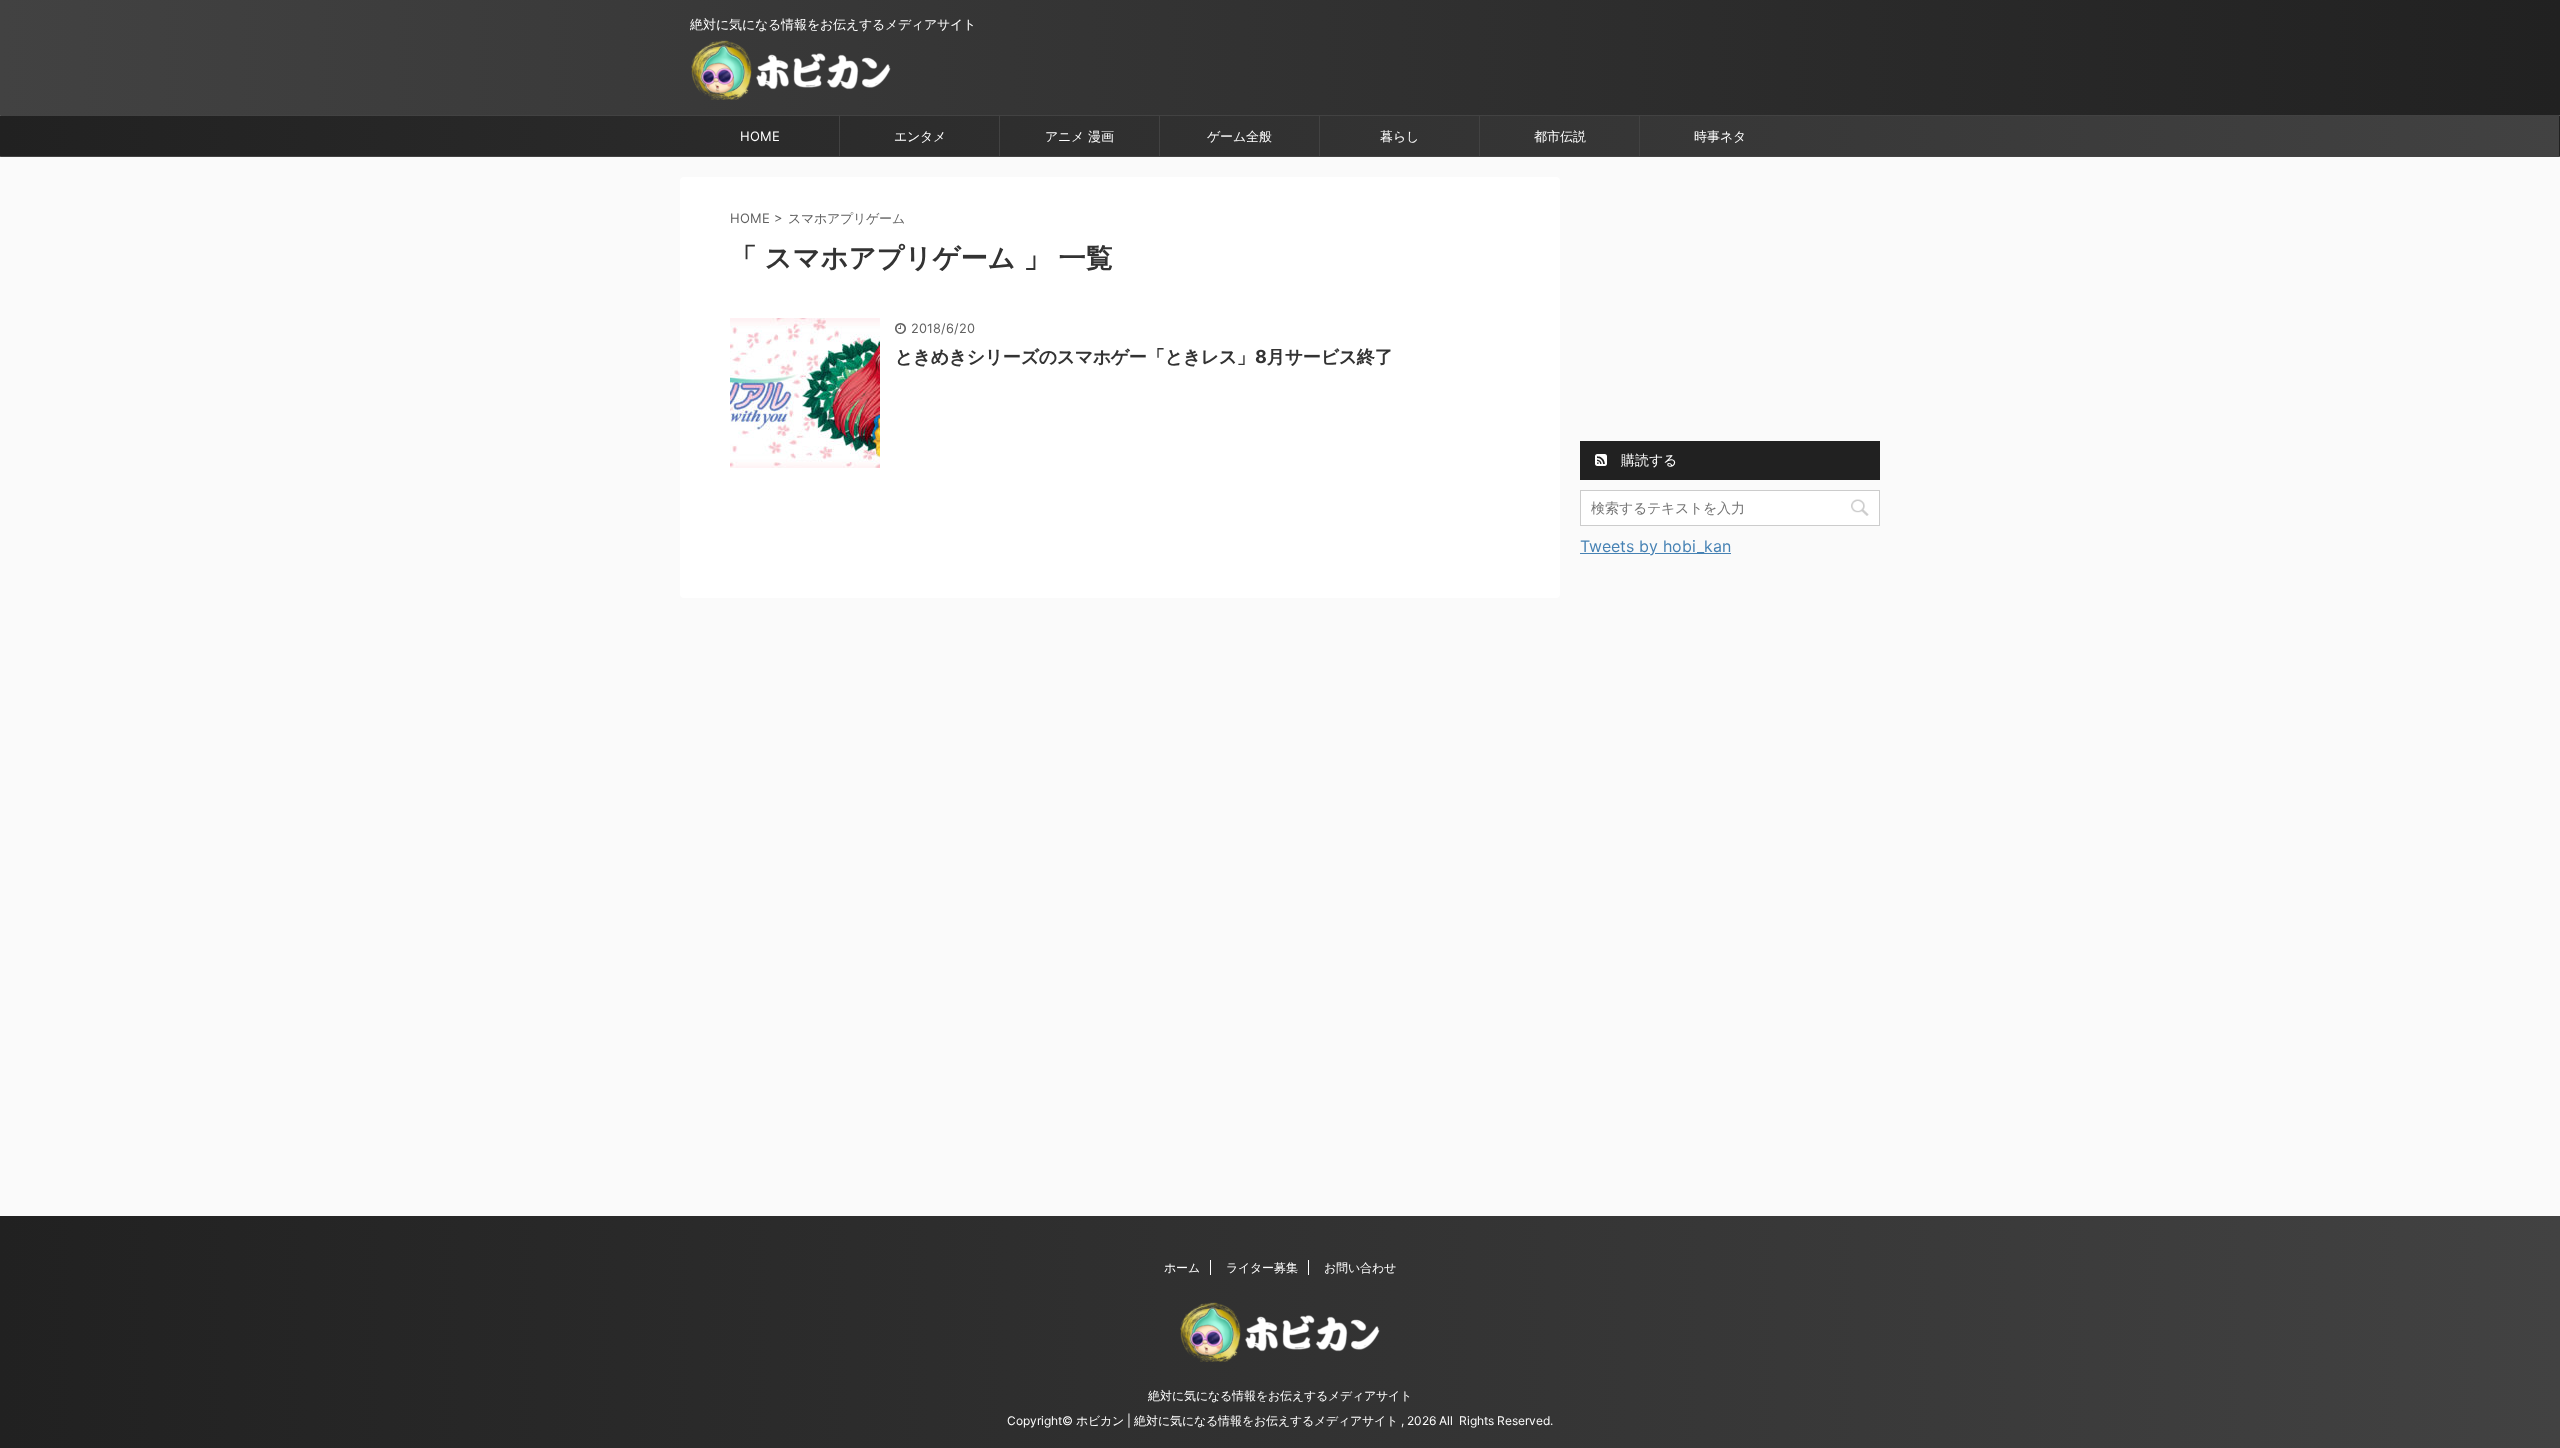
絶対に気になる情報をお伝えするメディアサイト (1280, 1395)
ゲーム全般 (1239, 136)
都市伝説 (1560, 136)
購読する (1647, 459)
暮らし (1399, 136)
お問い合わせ (1360, 1267)
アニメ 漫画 (1079, 136)
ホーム (1182, 1267)
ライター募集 (1262, 1267)
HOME (760, 136)
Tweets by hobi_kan (1655, 546)
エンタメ (920, 136)
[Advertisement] (1730, 302)
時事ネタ (1720, 136)
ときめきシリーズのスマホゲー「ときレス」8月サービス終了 (1144, 356)
